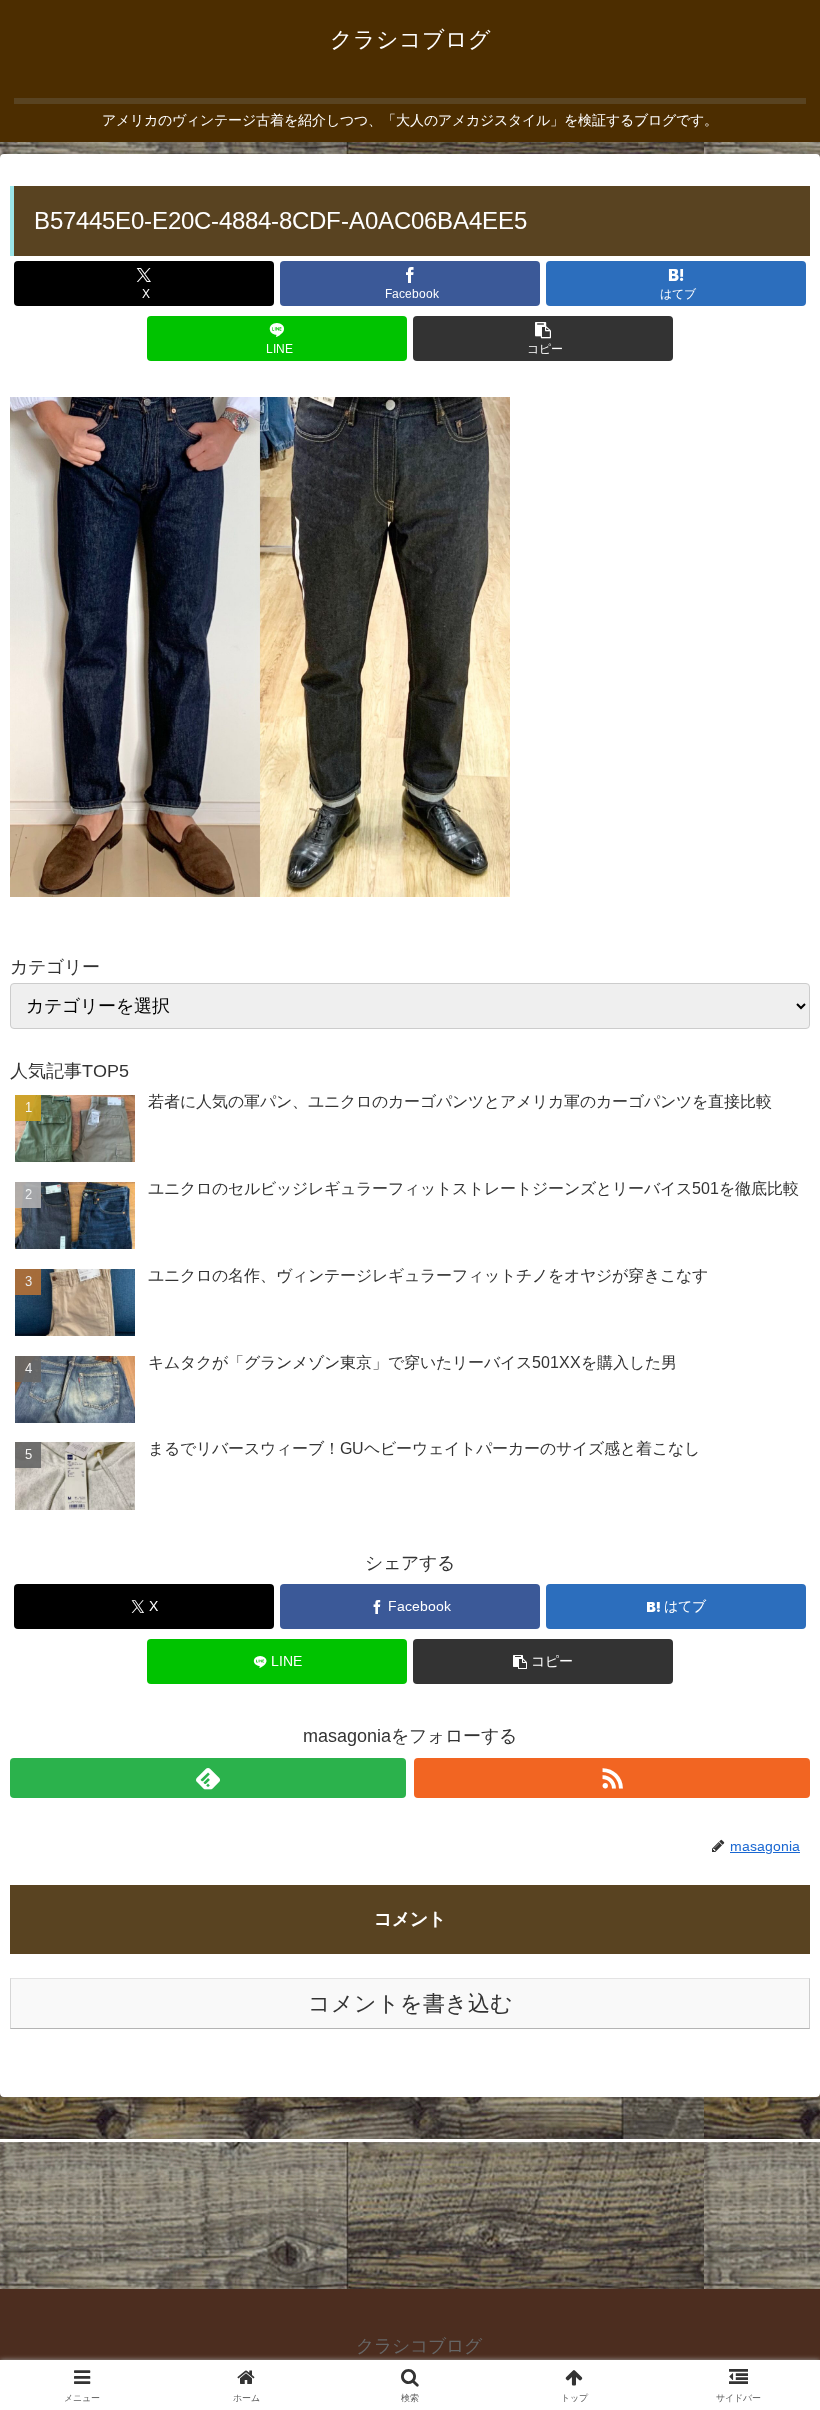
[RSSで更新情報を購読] (612, 1778)
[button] (543, 338)
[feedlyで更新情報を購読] (208, 1778)
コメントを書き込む (410, 2003)
